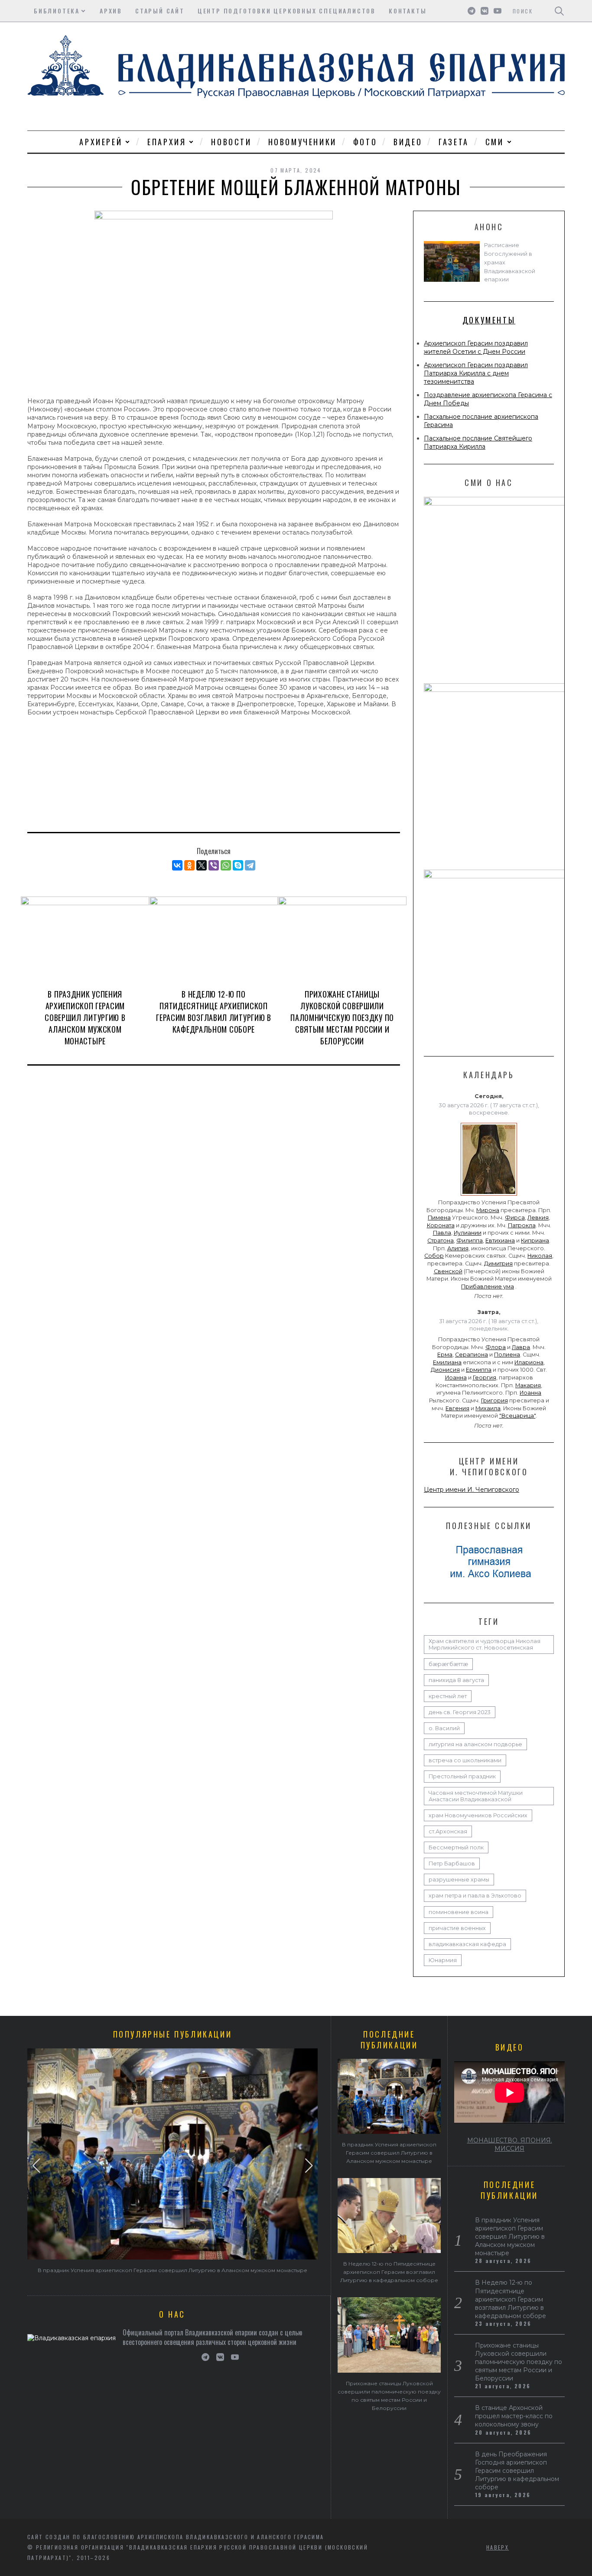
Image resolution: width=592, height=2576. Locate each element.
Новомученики (303, 142)
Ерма (445, 1355)
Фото (365, 142)
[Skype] (238, 865)
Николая (540, 1256)
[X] (202, 865)
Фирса (515, 1218)
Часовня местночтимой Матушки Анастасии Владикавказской (476, 1796)
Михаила (488, 1408)
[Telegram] (250, 865)
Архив (111, 11)
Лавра (521, 1347)
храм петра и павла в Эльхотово (475, 1896)
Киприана (535, 1241)
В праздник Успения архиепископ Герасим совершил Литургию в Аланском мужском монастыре (85, 1017)
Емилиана (447, 1362)
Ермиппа (479, 1370)
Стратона (441, 1241)
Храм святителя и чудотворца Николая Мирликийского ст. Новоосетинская (485, 1644)
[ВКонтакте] (177, 865)
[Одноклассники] (189, 865)
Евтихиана (500, 1241)
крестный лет (448, 1696)
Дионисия (445, 1370)
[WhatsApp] (226, 865)
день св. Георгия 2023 (460, 1712)
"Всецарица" (517, 1416)
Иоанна (456, 1378)
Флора (496, 1347)
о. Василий (444, 1728)
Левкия (538, 1218)
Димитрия (498, 1264)
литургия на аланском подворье (475, 1744)
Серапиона (472, 1355)
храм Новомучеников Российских (478, 1815)
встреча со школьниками (465, 1760)
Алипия (458, 1248)
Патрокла (522, 1225)
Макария (528, 1385)
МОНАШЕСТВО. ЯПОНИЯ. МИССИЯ (510, 2144)
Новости (231, 142)
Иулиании (468, 1233)
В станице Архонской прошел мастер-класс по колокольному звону (514, 2416)
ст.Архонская (448, 1831)
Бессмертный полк (456, 1847)
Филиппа (470, 1241)
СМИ (495, 142)
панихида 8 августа (456, 1680)
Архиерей (101, 142)
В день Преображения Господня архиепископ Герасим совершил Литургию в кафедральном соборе (517, 2471)
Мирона (488, 1210)
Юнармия (443, 1960)
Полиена (507, 1355)
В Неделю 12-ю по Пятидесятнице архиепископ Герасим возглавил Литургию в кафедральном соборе (214, 1012)
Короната (441, 1225)
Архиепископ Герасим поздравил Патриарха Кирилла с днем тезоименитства (476, 373)
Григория (494, 1400)
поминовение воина (459, 1912)
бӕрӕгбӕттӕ (448, 1664)
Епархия (167, 142)
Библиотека (57, 11)
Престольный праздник (462, 1776)
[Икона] (489, 1196)
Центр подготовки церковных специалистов (287, 11)
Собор (434, 1256)
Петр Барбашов (452, 1864)
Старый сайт (160, 11)
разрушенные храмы (459, 1880)
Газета (454, 142)
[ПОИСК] (559, 11)
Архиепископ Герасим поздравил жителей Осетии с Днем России (476, 347)
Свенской (448, 1271)
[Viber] (214, 865)
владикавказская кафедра (467, 1944)
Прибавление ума (488, 1286)
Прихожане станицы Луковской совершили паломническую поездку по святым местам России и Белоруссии (342, 1017)
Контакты (408, 11)
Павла (442, 1233)
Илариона (529, 1362)
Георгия (485, 1378)
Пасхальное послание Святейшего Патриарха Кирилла (478, 442)
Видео (408, 142)
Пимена (439, 1218)
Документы (489, 320)
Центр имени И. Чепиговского (472, 1490)
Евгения (457, 1408)
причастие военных (457, 1928)
